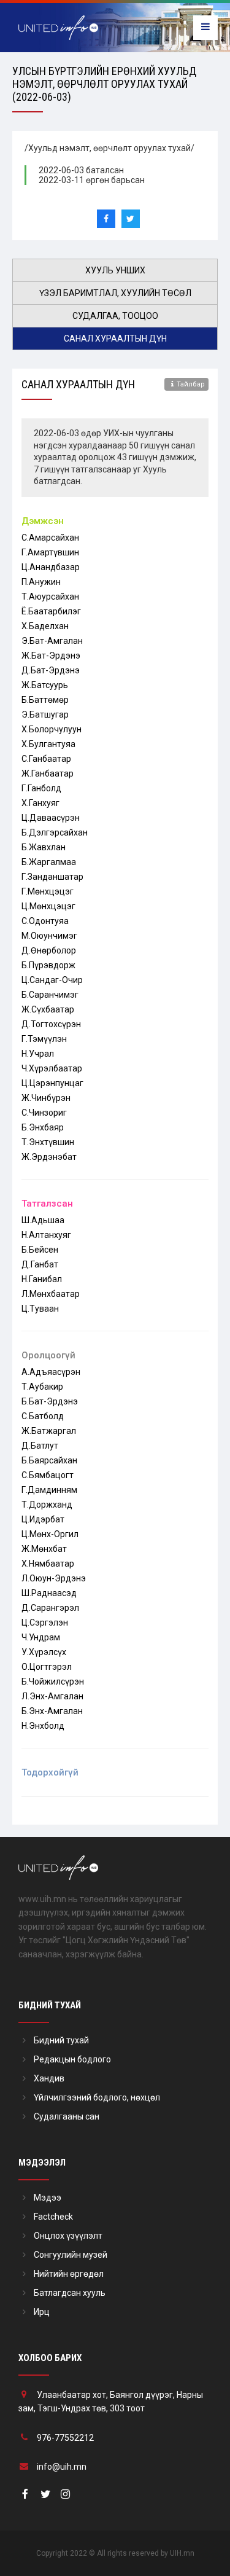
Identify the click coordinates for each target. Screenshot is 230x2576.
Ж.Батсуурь (45, 685)
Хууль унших (115, 270)
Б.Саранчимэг (50, 995)
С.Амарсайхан (50, 538)
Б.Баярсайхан (49, 1460)
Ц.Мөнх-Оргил (50, 1534)
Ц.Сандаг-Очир (52, 980)
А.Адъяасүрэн (51, 1372)
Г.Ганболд (41, 788)
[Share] (106, 219)
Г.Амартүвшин (50, 552)
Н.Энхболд (43, 1726)
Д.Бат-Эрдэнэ (51, 670)
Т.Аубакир (42, 1387)
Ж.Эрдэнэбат (49, 1157)
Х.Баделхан (45, 626)
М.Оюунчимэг (49, 936)
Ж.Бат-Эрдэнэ (51, 656)
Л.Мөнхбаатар (51, 1294)
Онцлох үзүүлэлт (68, 2236)
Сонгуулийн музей (71, 2255)
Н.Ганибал (42, 1279)
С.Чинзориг (44, 1113)
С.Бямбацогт (48, 1475)
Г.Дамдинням (49, 1490)
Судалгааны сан (67, 2116)
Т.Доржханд (47, 1505)
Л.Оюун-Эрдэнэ (54, 1578)
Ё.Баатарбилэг (51, 611)
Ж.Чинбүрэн (46, 1098)
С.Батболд (43, 1416)
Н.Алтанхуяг (46, 1235)
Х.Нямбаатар (48, 1564)
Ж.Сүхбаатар (48, 1009)
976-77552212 (65, 2438)
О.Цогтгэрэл (47, 1667)
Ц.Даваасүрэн (51, 818)
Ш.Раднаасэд (49, 1593)
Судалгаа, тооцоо (115, 316)
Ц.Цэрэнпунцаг (52, 1083)
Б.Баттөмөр (45, 700)
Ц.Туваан (40, 1309)
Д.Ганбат (40, 1264)
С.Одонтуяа (45, 921)
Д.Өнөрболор (49, 950)
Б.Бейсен (40, 1250)
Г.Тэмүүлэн (44, 1039)
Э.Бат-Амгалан (52, 641)
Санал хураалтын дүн (115, 339)
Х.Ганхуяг (40, 803)
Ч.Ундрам (41, 1637)
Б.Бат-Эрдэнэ (50, 1401)
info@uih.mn (62, 2467)
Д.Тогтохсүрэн (51, 1024)
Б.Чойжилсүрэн (53, 1681)
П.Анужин (41, 582)
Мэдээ (48, 2198)
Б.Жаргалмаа (49, 862)
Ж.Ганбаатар (48, 773)
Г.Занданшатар (52, 877)
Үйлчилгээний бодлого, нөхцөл (97, 2097)
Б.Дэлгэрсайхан (55, 832)
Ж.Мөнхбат (44, 1549)
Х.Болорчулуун (52, 729)
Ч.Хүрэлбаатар (52, 1068)
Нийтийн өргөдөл (69, 2274)
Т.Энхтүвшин (48, 1142)
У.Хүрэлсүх (44, 1652)
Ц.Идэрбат (43, 1519)
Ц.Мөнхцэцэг (48, 906)
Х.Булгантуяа (48, 744)
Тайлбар (191, 384)
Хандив (49, 2078)
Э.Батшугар (45, 714)
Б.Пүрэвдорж (48, 965)
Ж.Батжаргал (49, 1431)
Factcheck (53, 2217)
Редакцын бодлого (72, 2059)
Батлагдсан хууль (70, 2293)
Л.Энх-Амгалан (52, 1696)
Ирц (42, 2312)
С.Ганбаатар (46, 759)
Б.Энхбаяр (43, 1127)
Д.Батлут (40, 1446)
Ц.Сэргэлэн (45, 1623)
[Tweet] (131, 219)
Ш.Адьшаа (43, 1220)
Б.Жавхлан (44, 847)
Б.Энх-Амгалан (52, 1711)
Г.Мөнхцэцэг (48, 891)
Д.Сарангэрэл (50, 1608)
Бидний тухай (61, 2040)
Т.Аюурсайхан (50, 597)
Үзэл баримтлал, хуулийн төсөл (115, 293)
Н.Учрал (38, 1054)
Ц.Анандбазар (51, 567)
